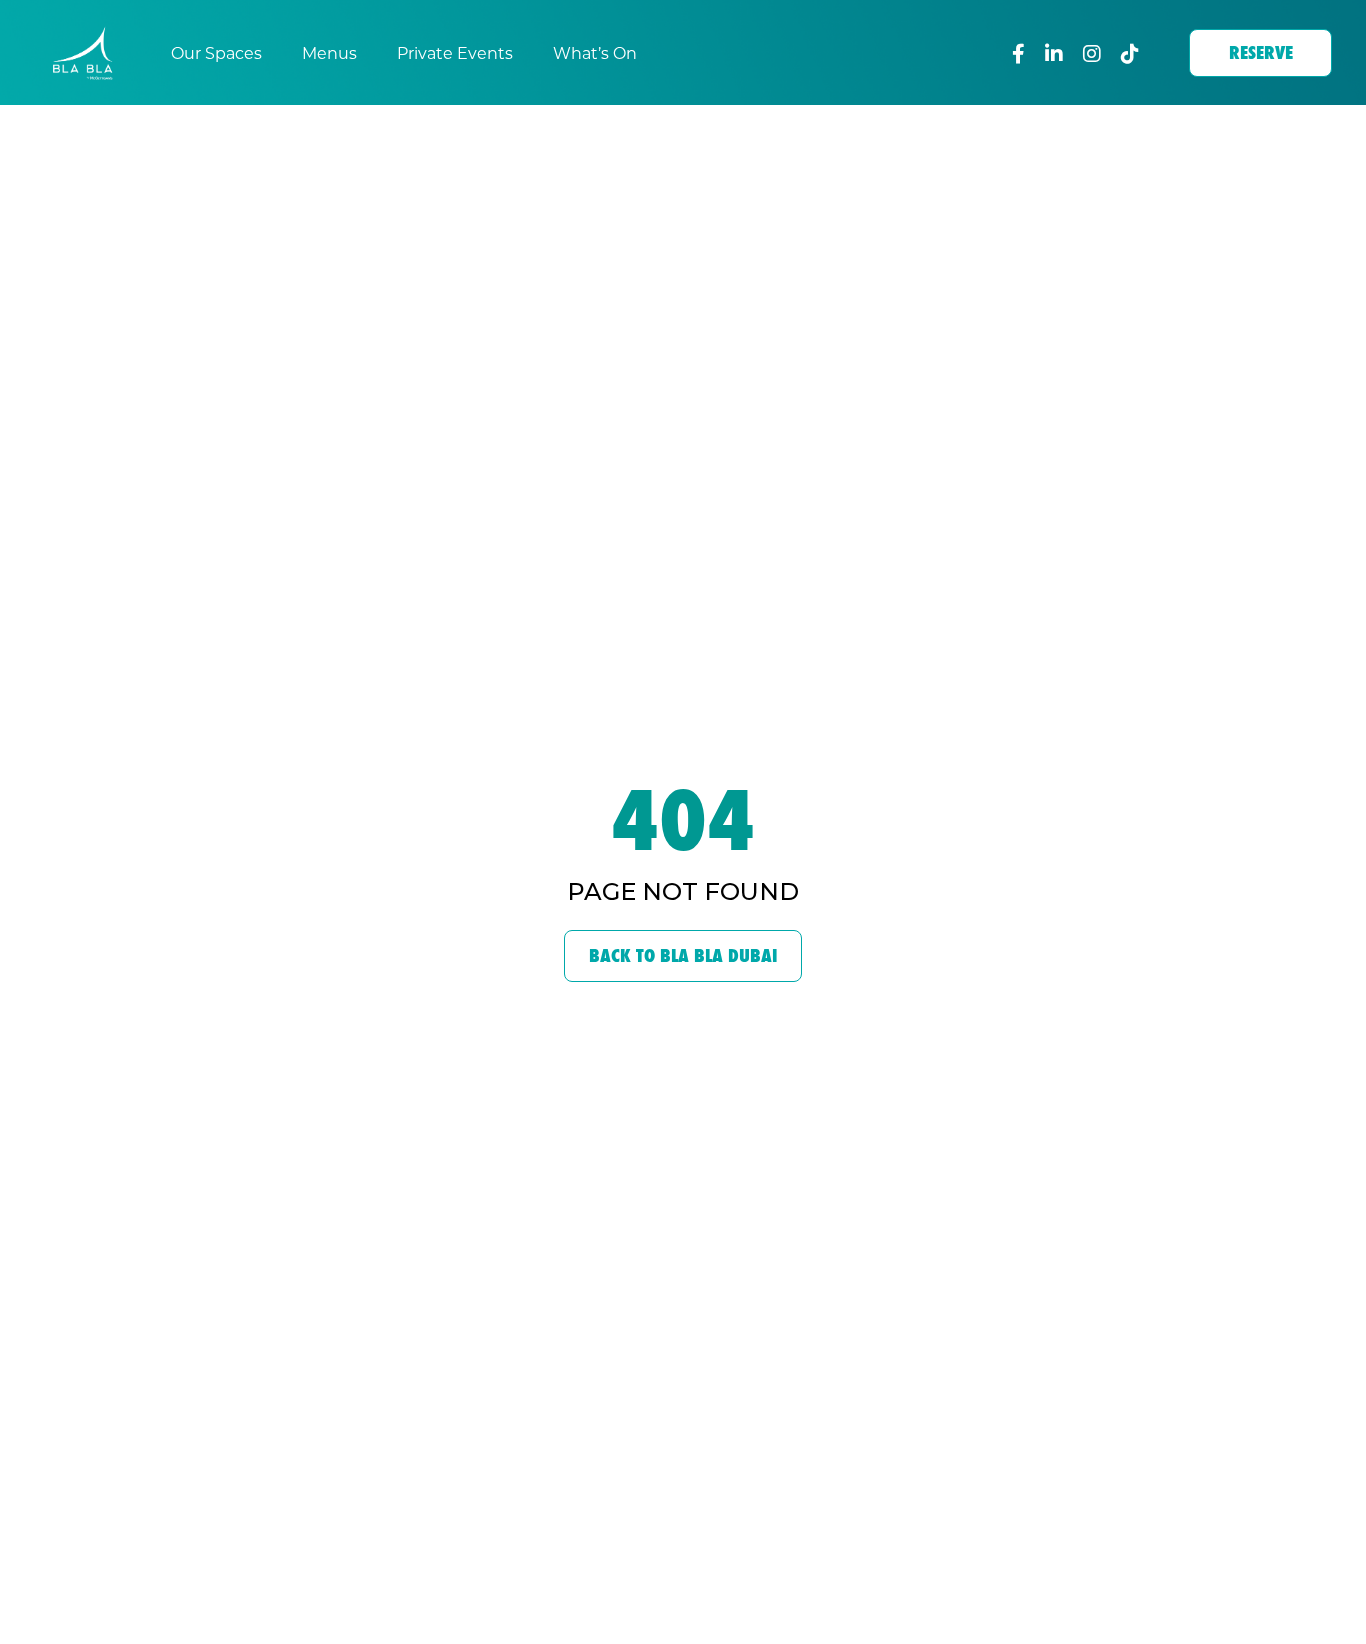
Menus (329, 52)
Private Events (455, 52)
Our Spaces (216, 52)
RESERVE (1261, 52)
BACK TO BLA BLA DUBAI (683, 955)
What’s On (595, 52)
